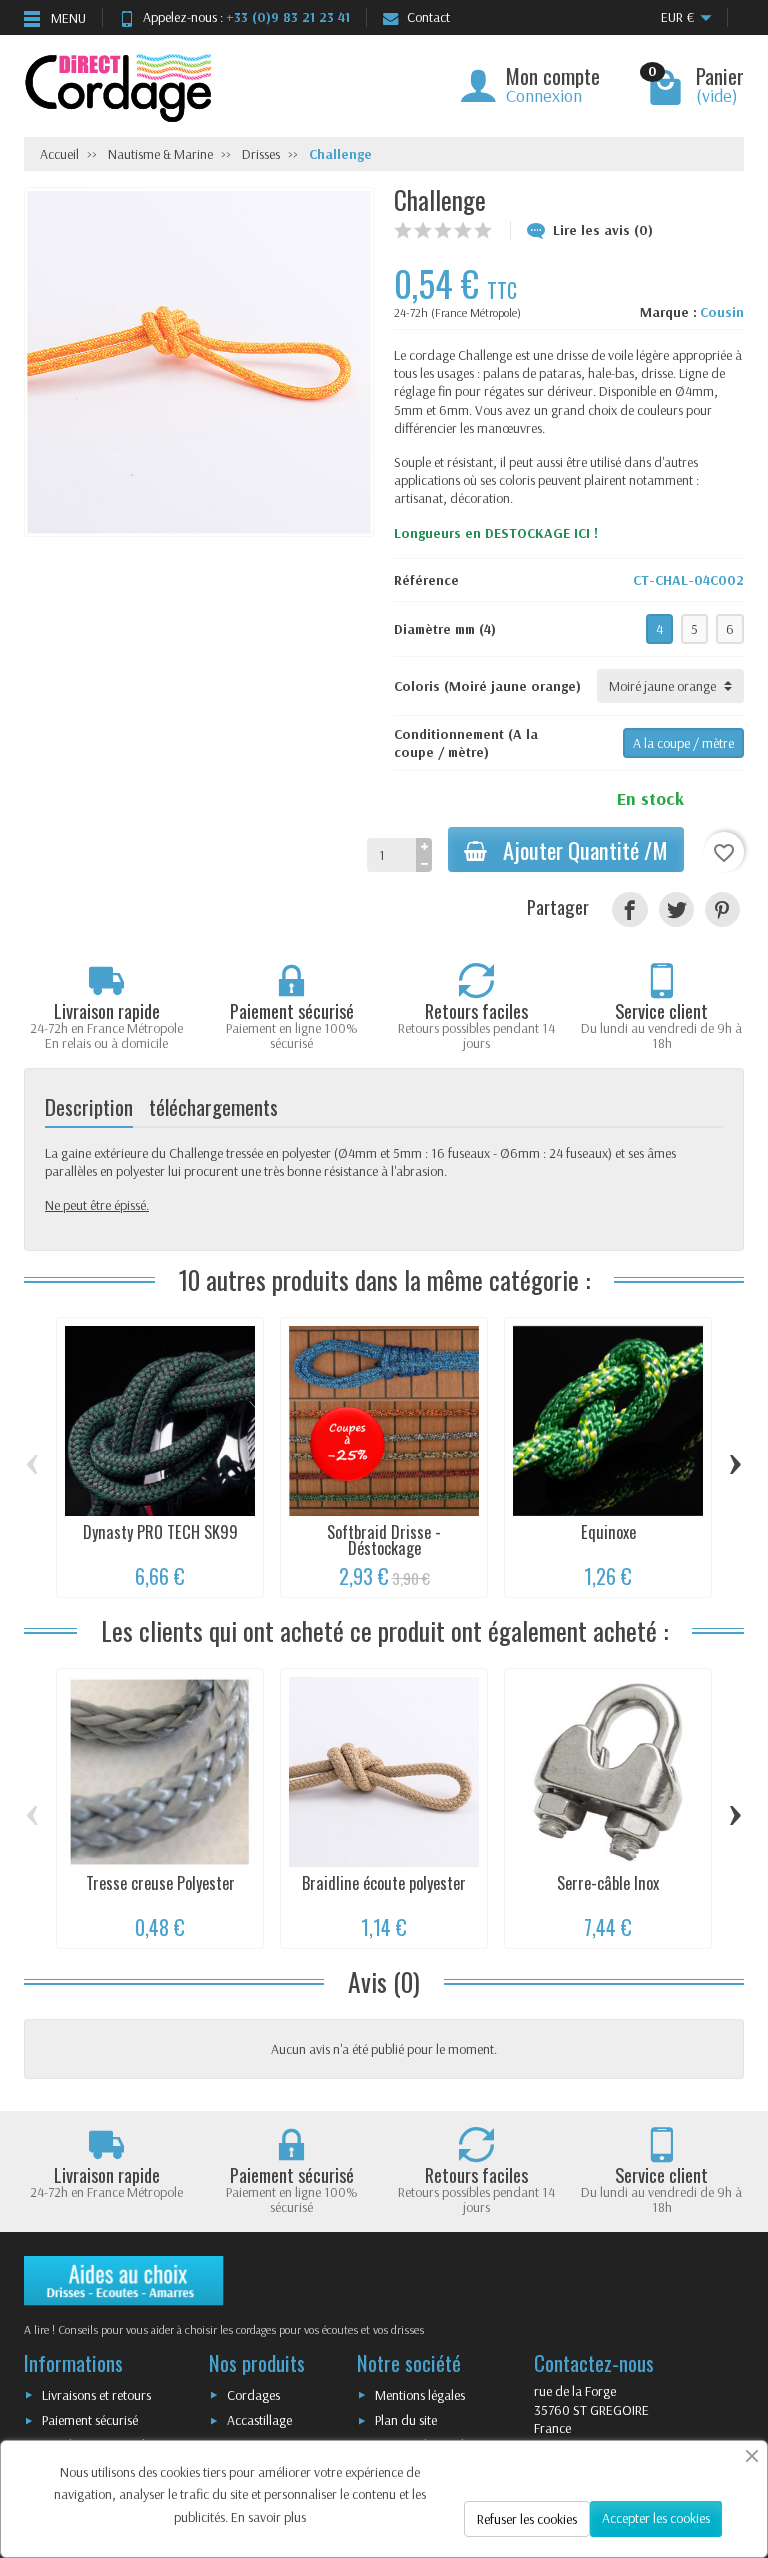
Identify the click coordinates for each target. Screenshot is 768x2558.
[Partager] (629, 909)
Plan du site (406, 2420)
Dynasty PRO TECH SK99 (160, 1532)
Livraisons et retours (96, 2395)
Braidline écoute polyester (384, 1883)
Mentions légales (420, 2395)
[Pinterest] (722, 909)
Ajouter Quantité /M (585, 849)
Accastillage (259, 2420)
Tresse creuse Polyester (160, 1883)
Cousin (722, 312)
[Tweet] (676, 909)
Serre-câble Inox (608, 1883)
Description (89, 1106)
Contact (428, 17)
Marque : (668, 312)
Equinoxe (608, 1532)
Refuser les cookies (527, 2519)
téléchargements (213, 1106)
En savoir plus (268, 2517)
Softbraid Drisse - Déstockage (384, 1540)
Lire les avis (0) (603, 230)
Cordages (253, 2395)
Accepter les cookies (656, 2518)
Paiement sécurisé (90, 2420)
